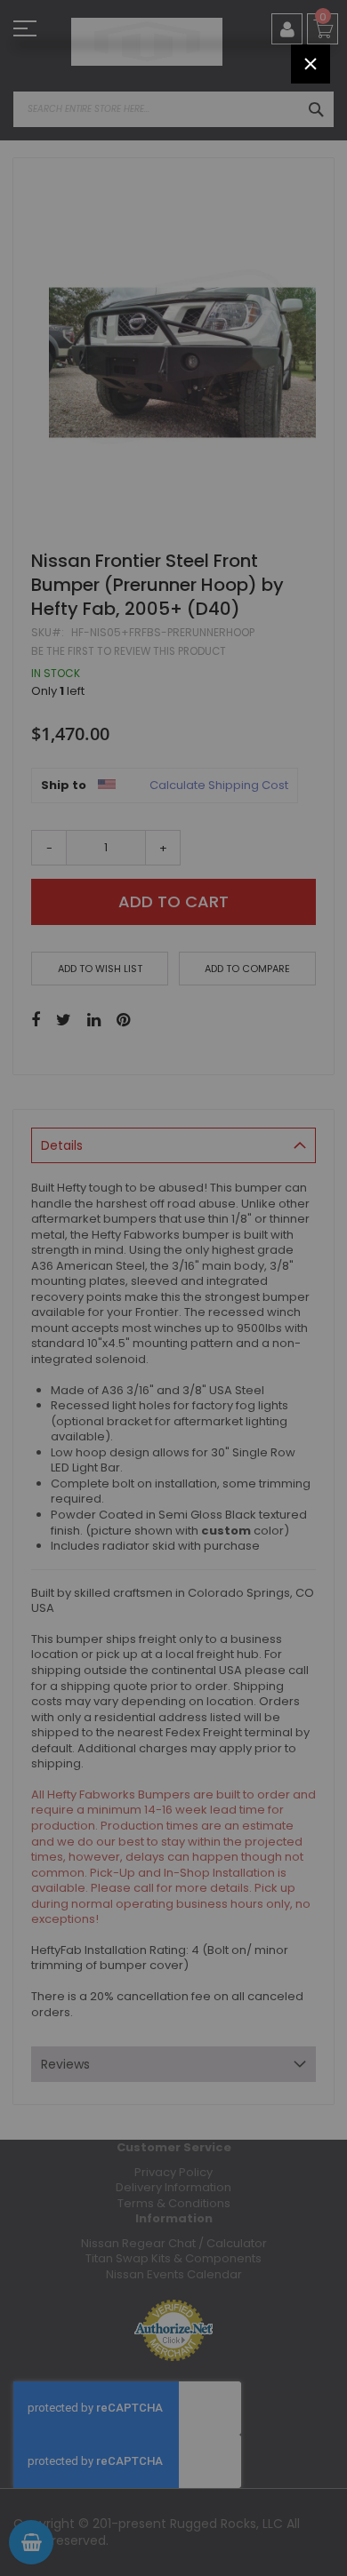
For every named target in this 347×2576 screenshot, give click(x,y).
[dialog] (173, 1288)
